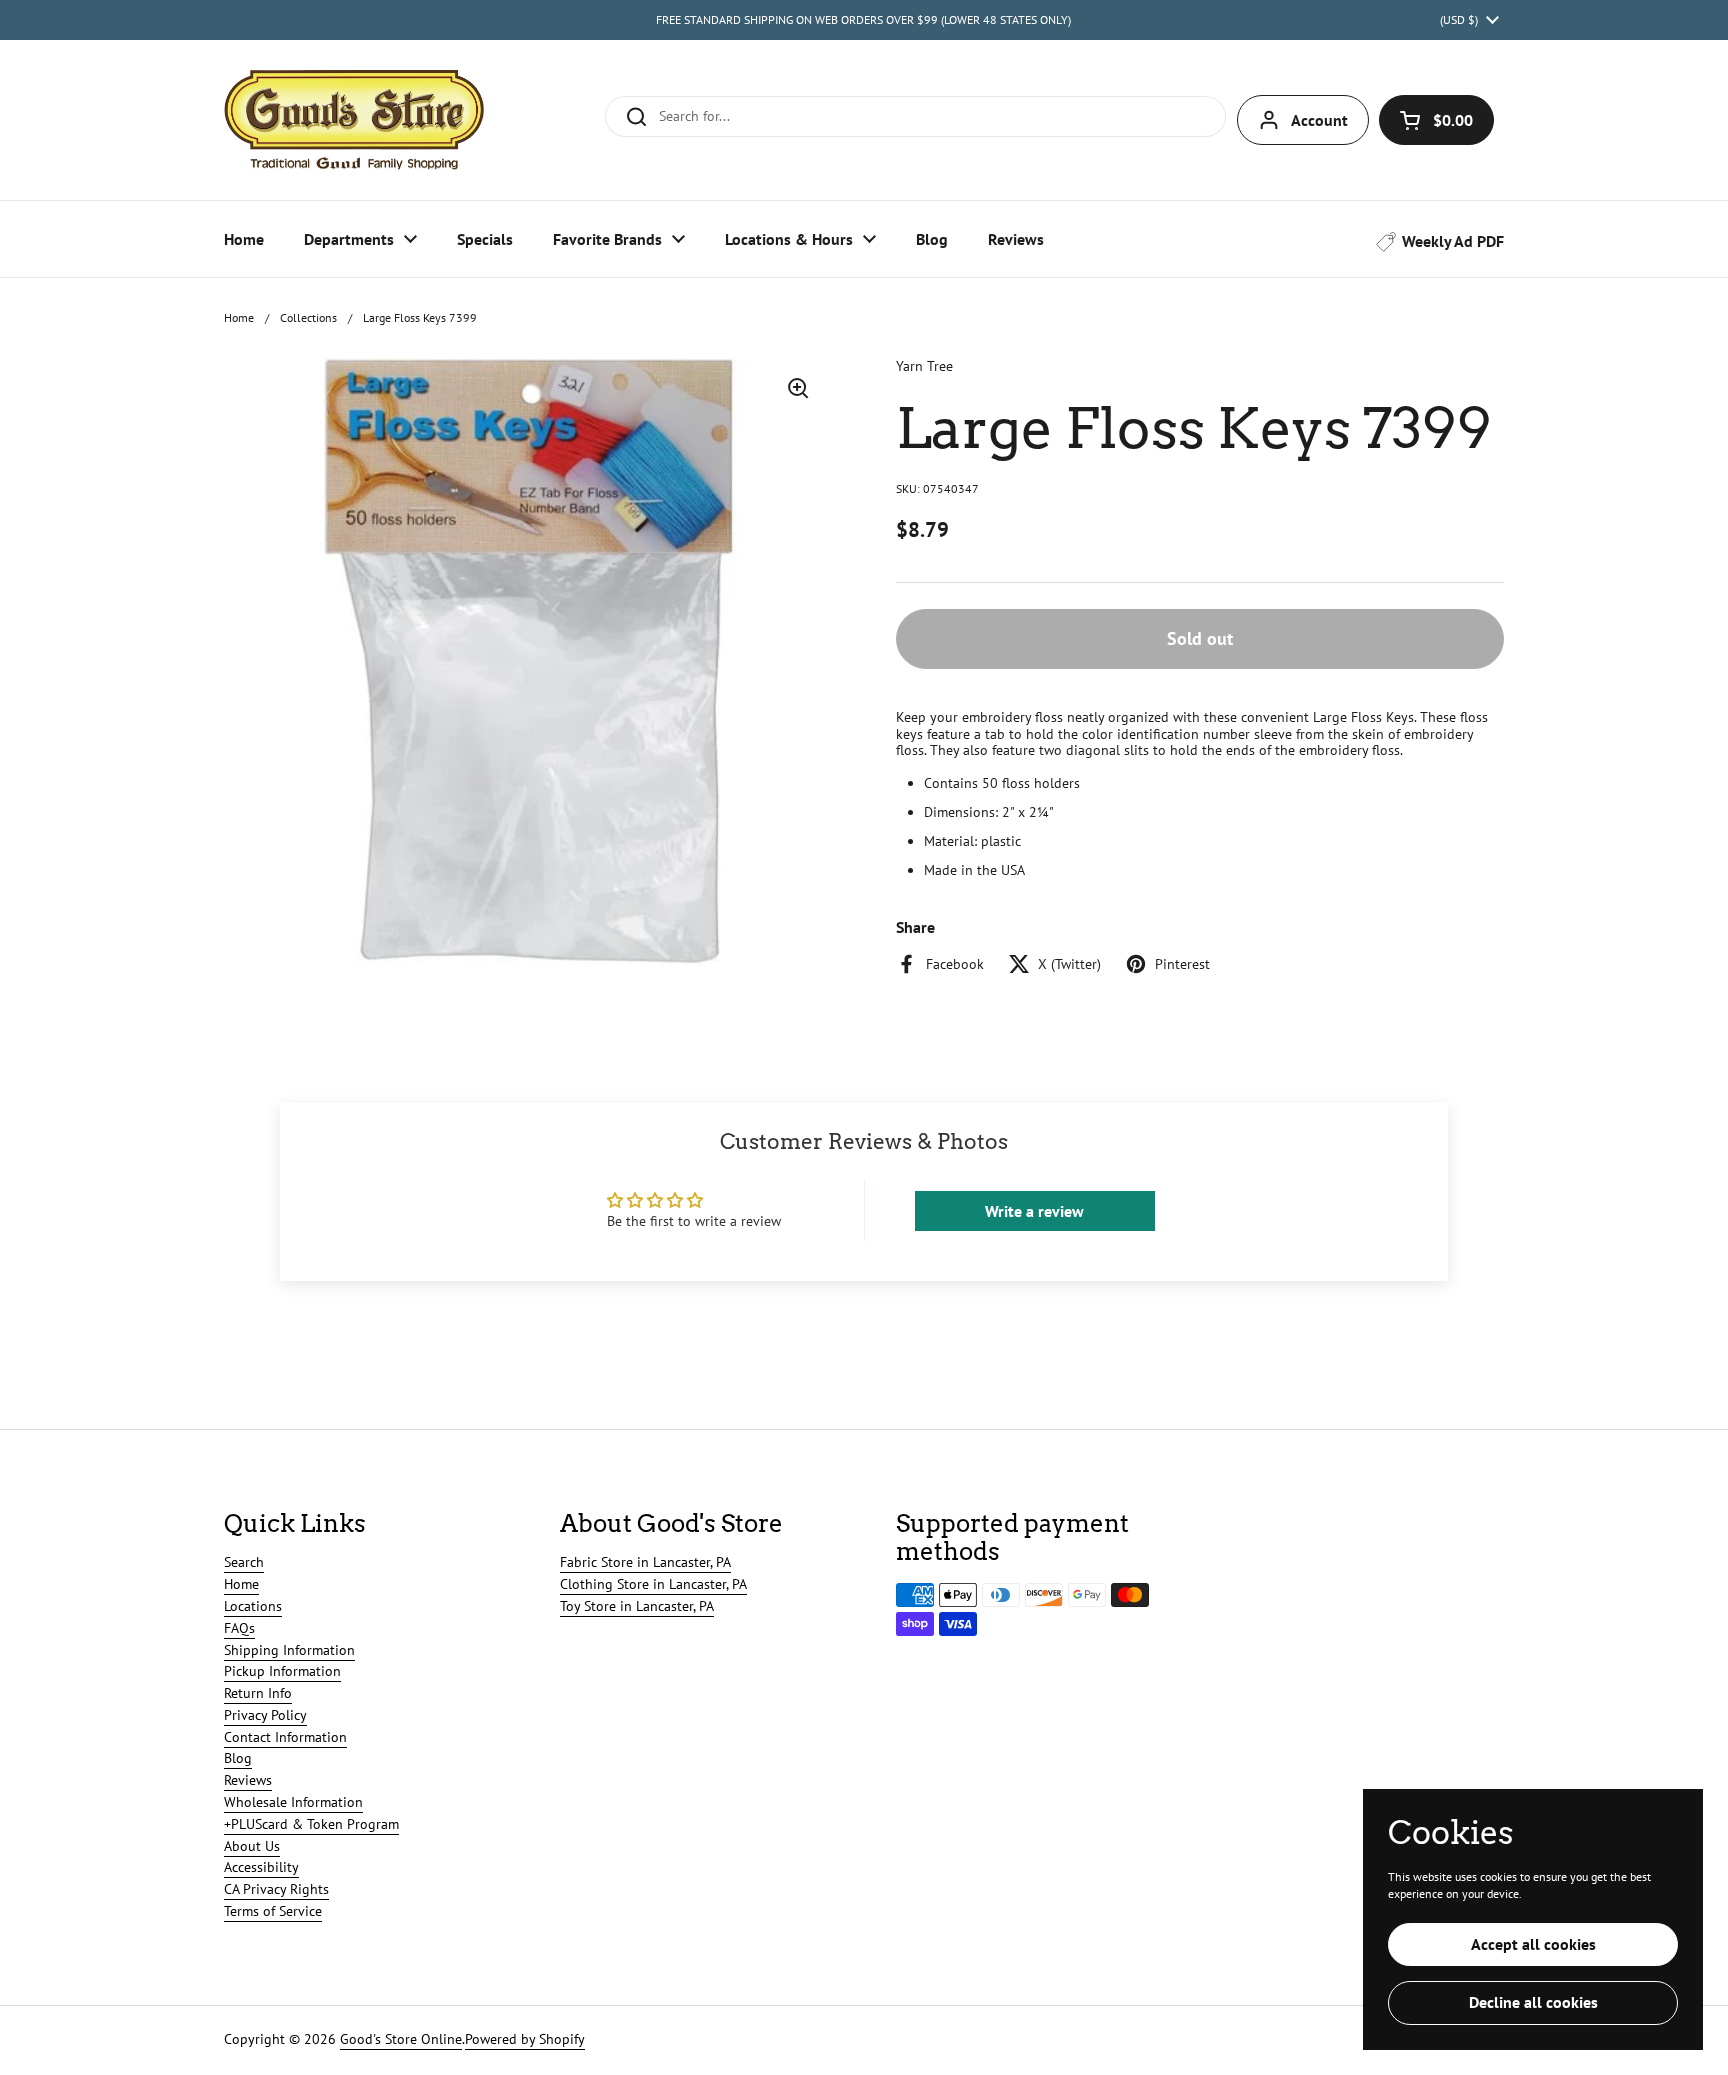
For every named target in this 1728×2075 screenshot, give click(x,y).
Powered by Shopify (525, 2039)
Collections (308, 317)
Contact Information (285, 1737)
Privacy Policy (265, 1715)
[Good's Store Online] (354, 120)
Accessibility (261, 1867)
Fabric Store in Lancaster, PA (645, 1562)
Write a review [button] (1034, 1211)
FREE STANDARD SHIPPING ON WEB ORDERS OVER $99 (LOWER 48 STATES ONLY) (863, 19)
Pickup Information (282, 1671)
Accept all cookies (1533, 1944)
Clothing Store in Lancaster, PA (653, 1584)
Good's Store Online (401, 2039)
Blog (238, 1758)
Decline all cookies (1533, 2002)
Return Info (258, 1693)
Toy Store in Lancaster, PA (637, 1606)
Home (239, 317)
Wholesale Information (293, 1802)
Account (1319, 120)
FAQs (239, 1628)
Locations (253, 1606)
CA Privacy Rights (276, 1889)
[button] (1436, 120)
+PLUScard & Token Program (311, 1824)
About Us (252, 1846)
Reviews (248, 1780)
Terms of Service (273, 1911)
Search (244, 1562)
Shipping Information (289, 1650)
